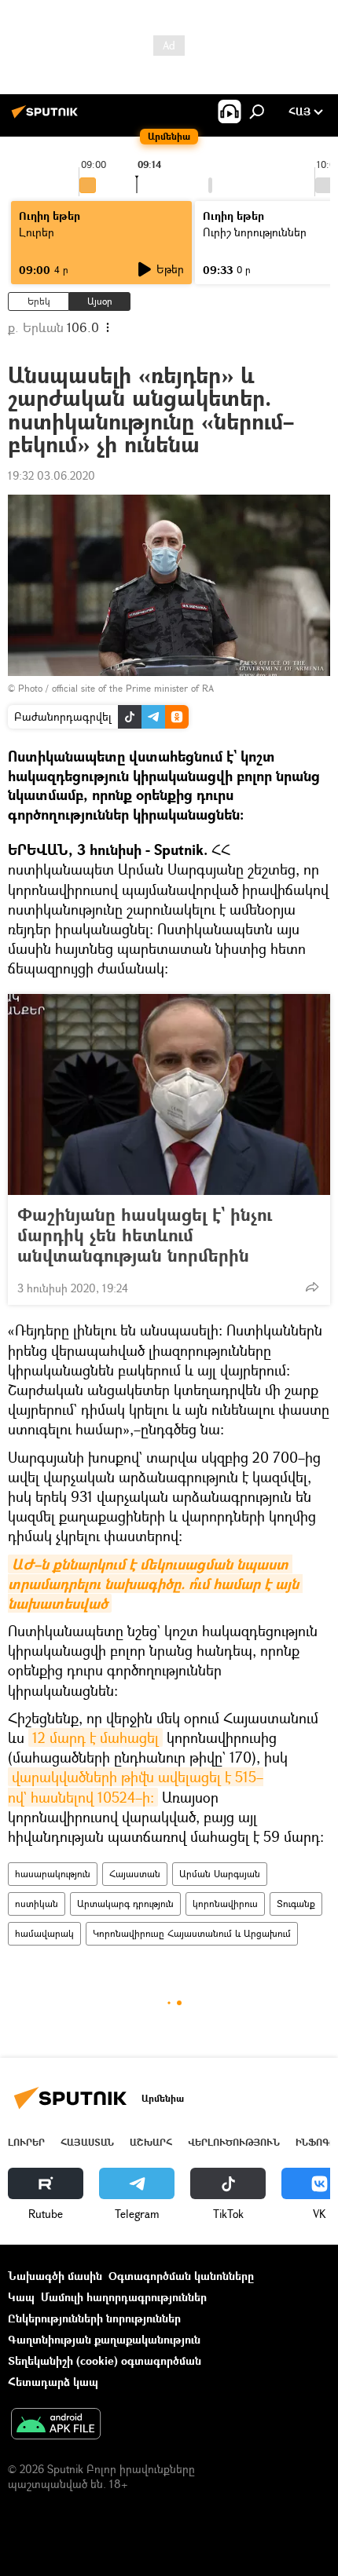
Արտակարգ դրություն (125, 1904)
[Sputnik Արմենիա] (47, 117)
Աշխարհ (151, 2142)
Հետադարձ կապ (53, 2382)
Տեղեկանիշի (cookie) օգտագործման (105, 2360)
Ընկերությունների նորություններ (94, 2318)
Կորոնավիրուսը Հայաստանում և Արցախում (192, 1933)
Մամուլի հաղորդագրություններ (124, 2297)
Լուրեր (37, 232)
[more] (312, 1287)
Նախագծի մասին (55, 2276)
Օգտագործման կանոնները (181, 2276)
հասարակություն (53, 1874)
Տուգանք (296, 1904)
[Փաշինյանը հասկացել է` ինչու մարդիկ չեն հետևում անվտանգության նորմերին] (169, 1094)
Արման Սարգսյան (220, 1874)
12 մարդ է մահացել (96, 1737)
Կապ (21, 2297)
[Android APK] (56, 2425)
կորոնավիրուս (225, 1904)
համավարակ (44, 1933)
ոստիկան (37, 1904)
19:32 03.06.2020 (51, 475)
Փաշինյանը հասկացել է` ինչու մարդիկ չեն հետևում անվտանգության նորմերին (145, 1235)
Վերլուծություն (234, 2142)
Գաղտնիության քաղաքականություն (104, 2339)
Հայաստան (135, 1874)
